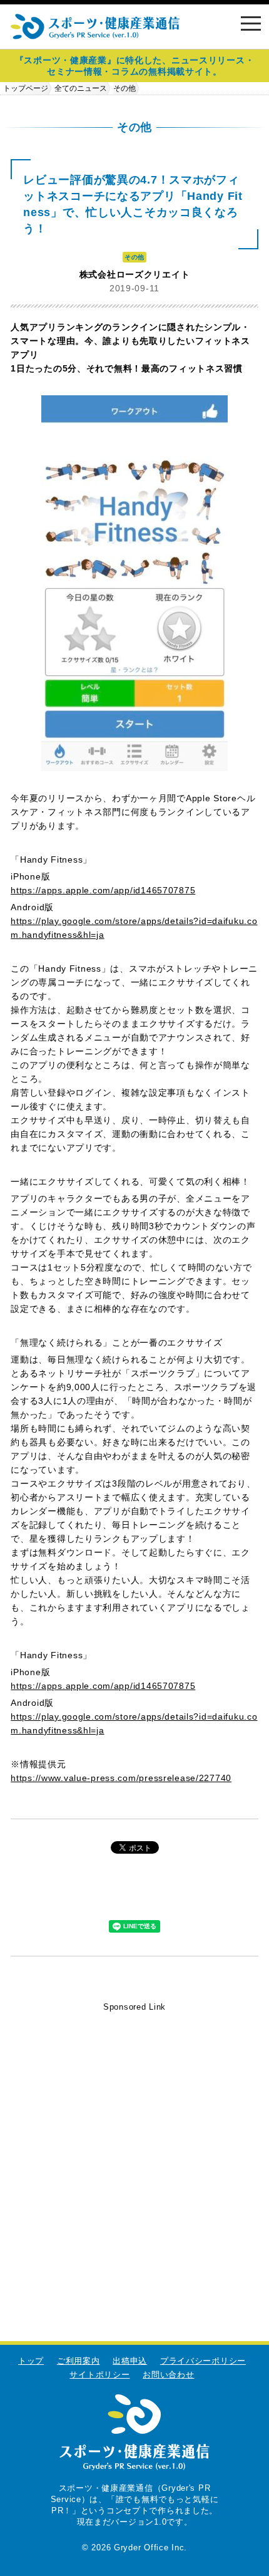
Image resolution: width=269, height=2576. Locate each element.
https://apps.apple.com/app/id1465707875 (103, 890)
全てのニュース (81, 88)
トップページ (26, 88)
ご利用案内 (79, 2361)
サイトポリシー (99, 2375)
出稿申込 (130, 2361)
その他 (124, 88)
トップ (31, 2361)
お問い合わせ (168, 2375)
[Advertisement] (134, 2149)
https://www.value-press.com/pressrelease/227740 (121, 1778)
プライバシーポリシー (203, 2361)
